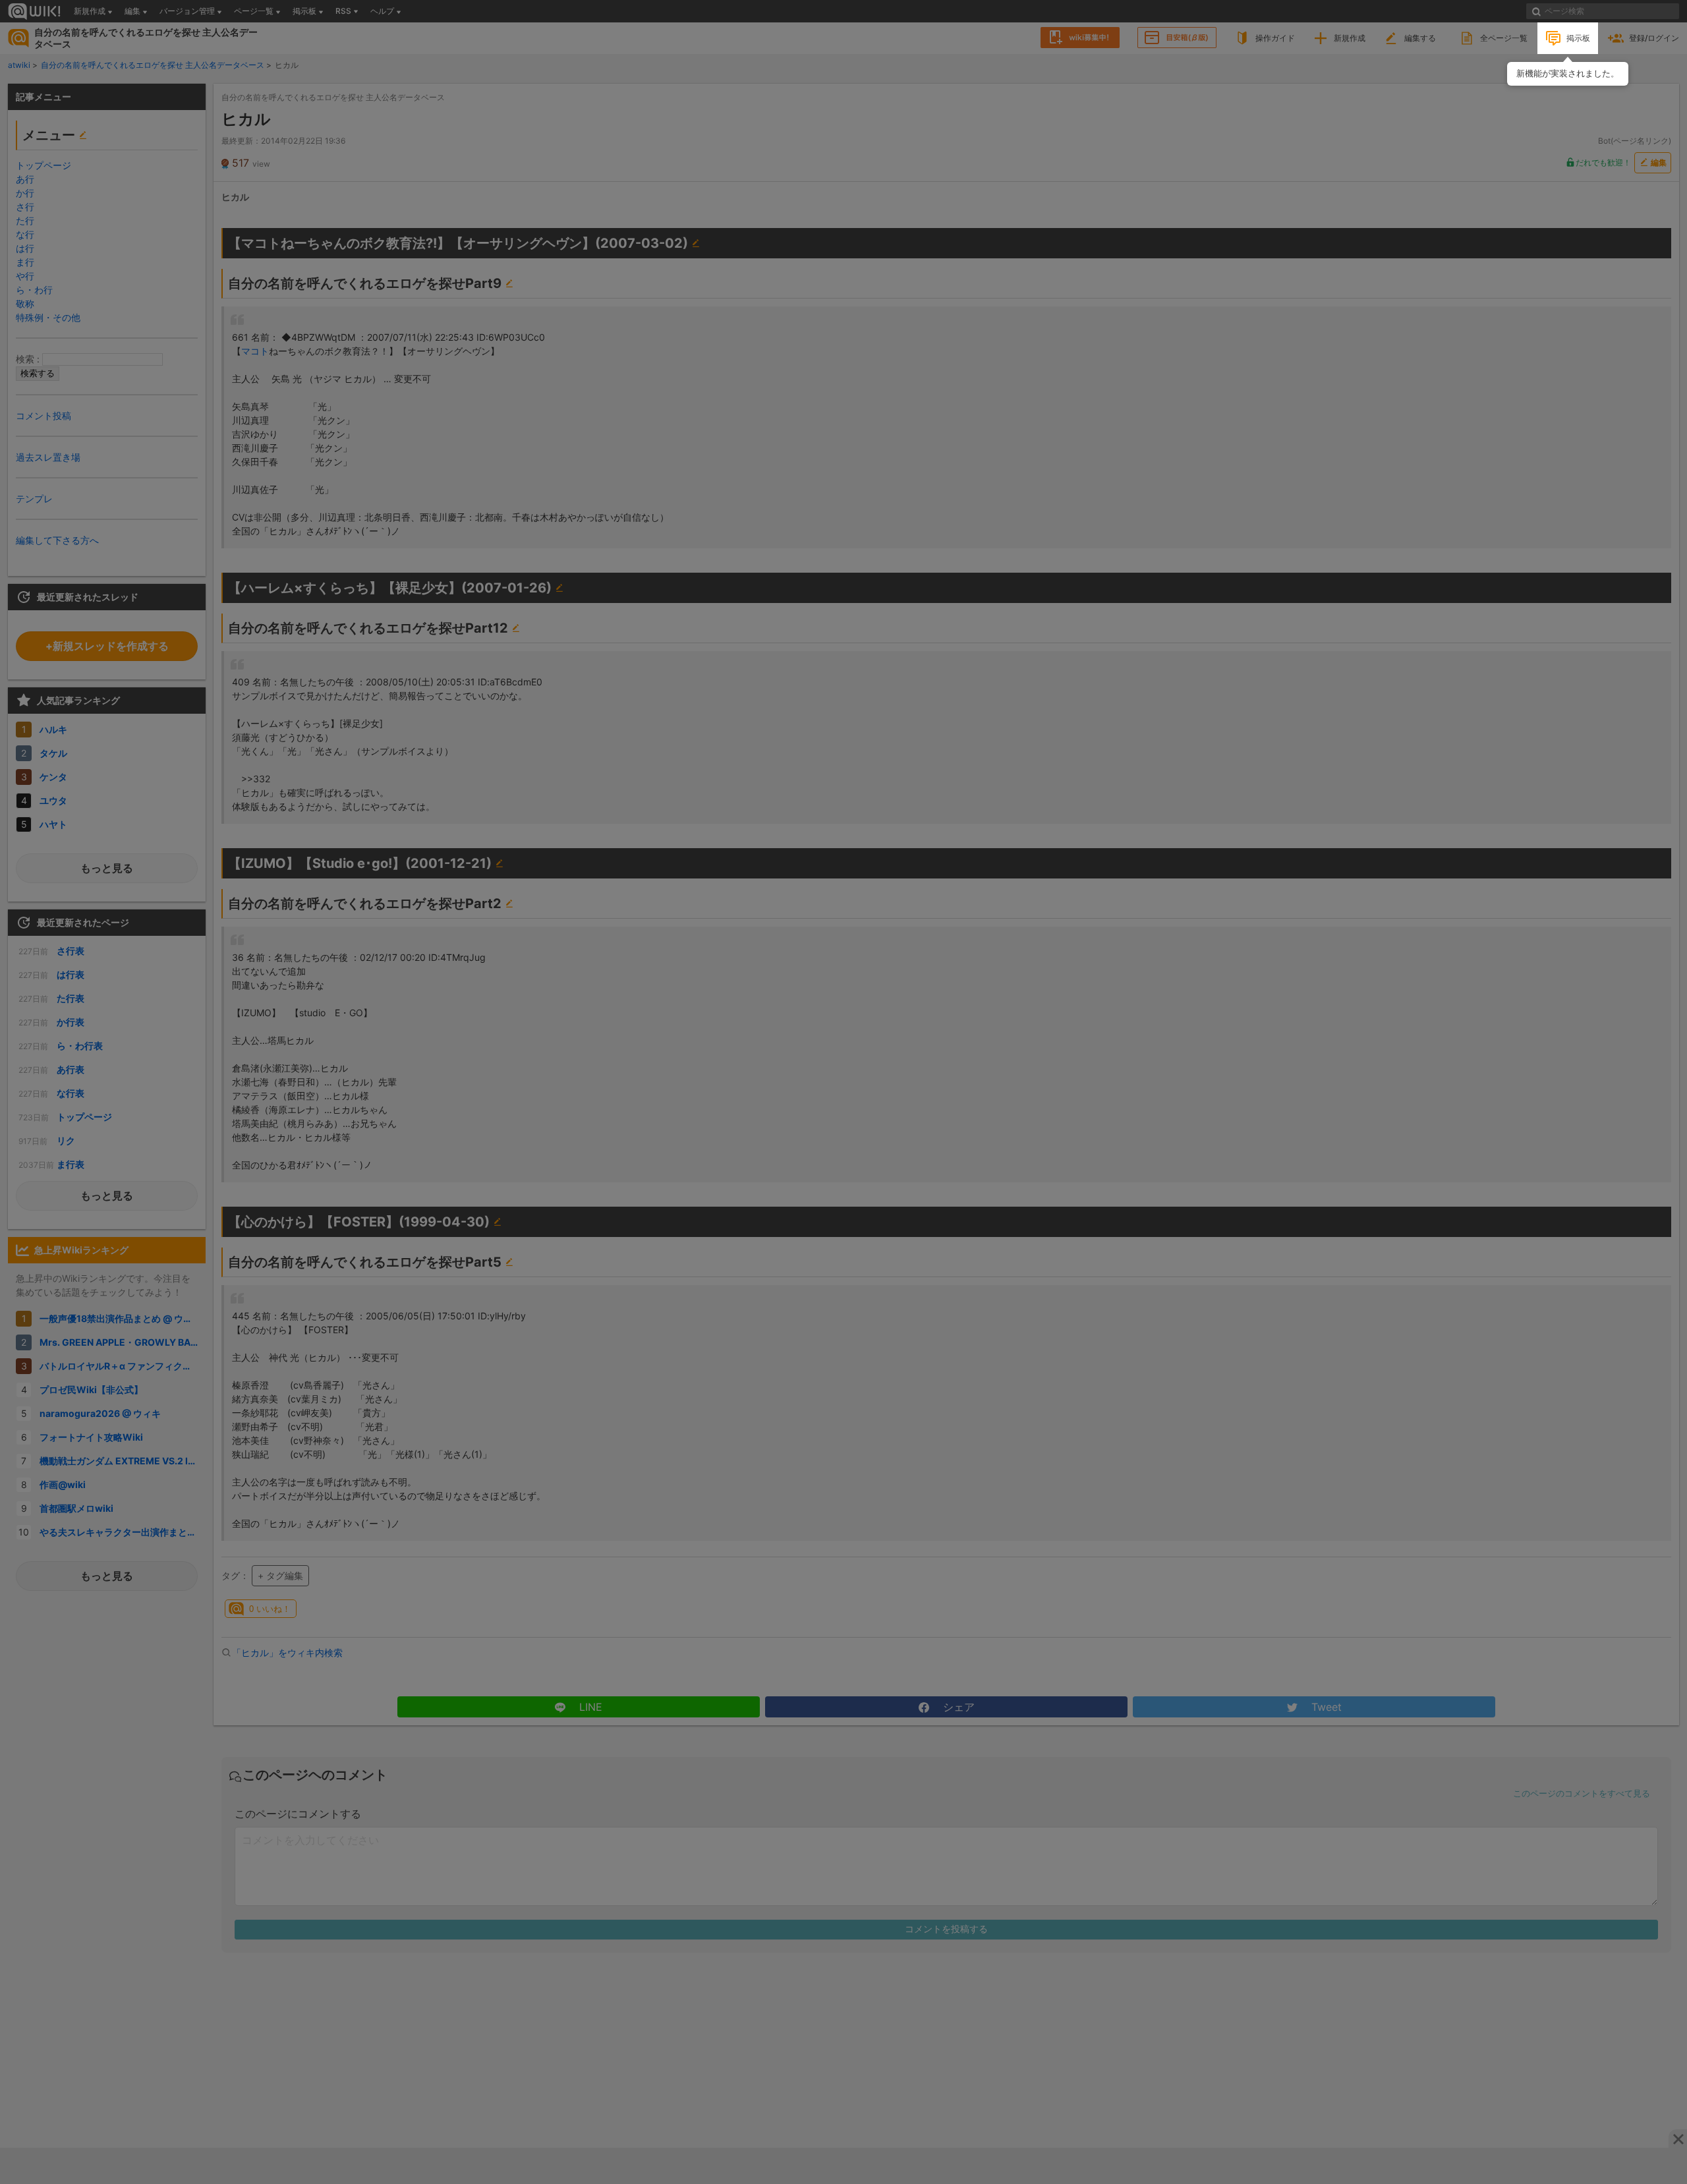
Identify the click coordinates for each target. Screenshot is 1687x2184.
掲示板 (1578, 38)
